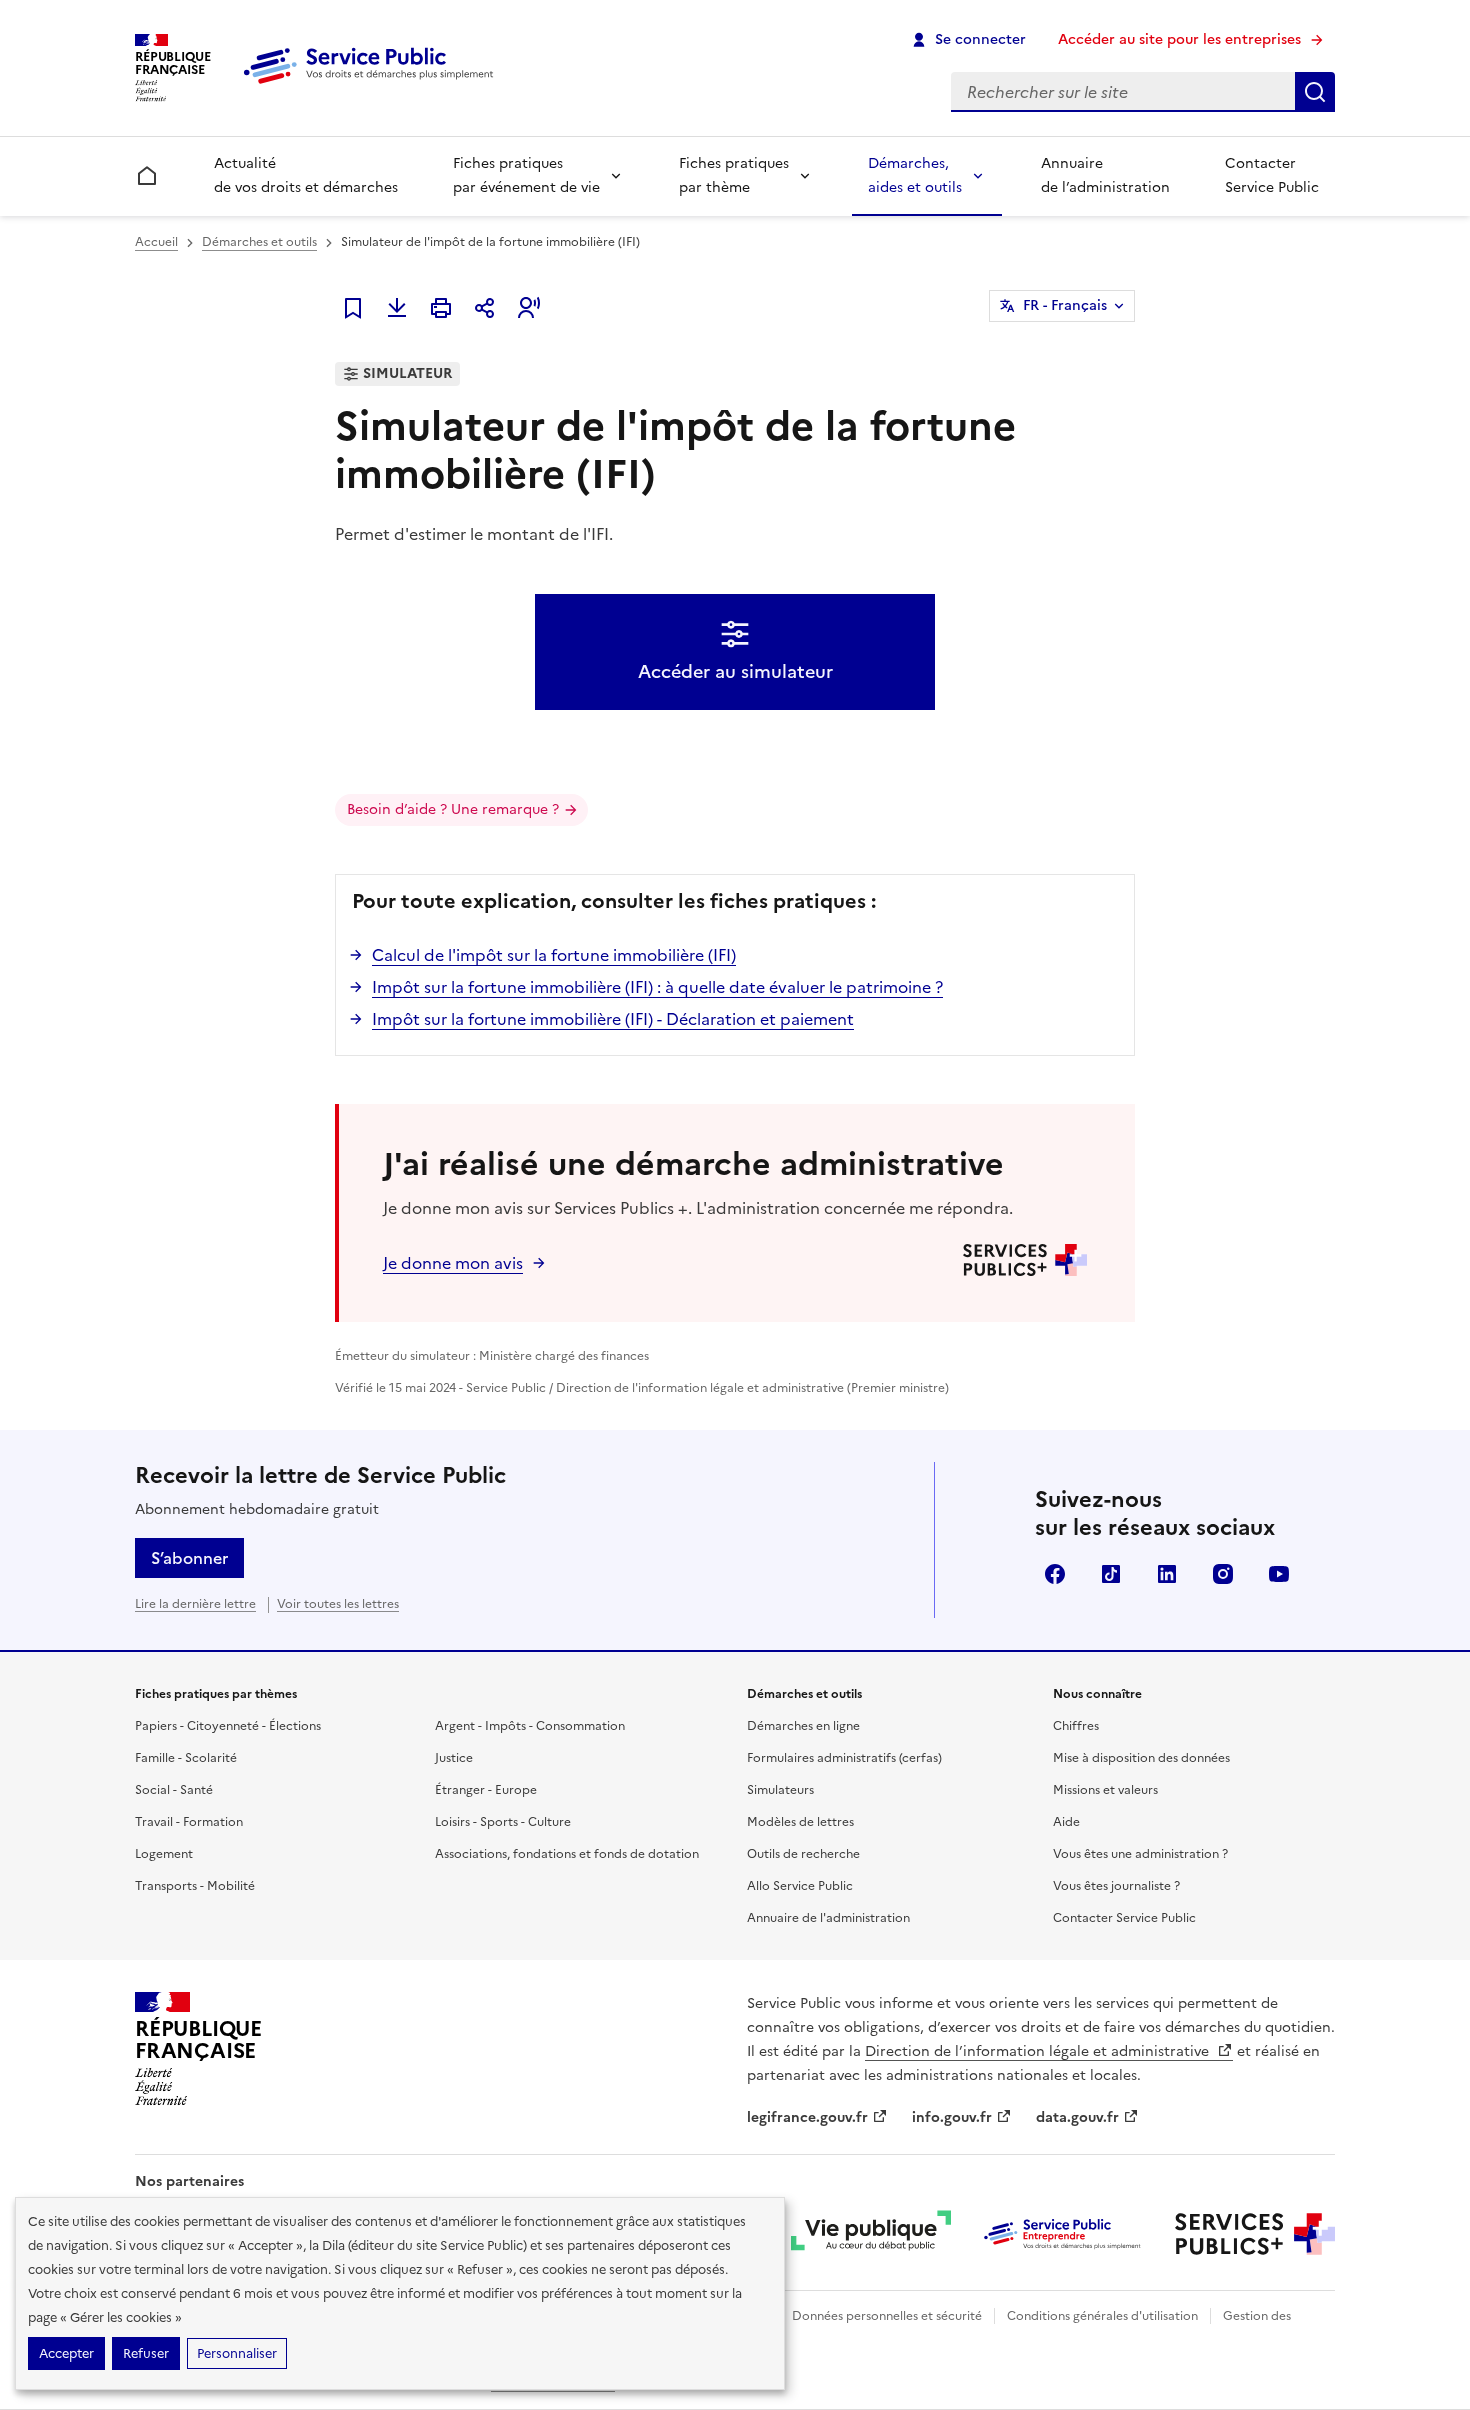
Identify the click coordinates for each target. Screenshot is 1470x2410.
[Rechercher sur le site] (1315, 92)
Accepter (66, 2353)
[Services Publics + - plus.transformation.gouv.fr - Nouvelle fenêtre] (1255, 2234)
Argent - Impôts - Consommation (530, 1726)
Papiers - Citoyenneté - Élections (228, 1726)
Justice (454, 1758)
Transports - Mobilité (195, 1886)
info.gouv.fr (952, 2117)
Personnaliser (237, 2353)
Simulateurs (780, 1790)
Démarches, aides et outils (915, 175)
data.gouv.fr (1077, 2117)
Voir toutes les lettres (338, 1604)
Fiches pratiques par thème (734, 175)
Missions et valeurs (1105, 1790)
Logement (164, 1854)
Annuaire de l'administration (828, 1918)
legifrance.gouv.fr (807, 2117)
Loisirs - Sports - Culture (503, 1822)
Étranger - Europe (486, 1790)
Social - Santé (174, 1790)
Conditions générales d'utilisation (1102, 2316)
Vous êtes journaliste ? (1116, 1886)
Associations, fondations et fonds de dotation (567, 1854)
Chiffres (1076, 1726)
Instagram (1223, 1574)
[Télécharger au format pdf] (397, 308)
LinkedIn (1167, 1574)
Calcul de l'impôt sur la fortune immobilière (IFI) (554, 955)
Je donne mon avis (453, 1263)
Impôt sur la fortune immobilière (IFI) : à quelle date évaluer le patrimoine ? (657, 987)
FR (1065, 305)
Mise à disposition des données (1141, 1758)
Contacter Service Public (1272, 175)
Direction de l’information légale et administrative (1039, 2051)
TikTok (1111, 1574)
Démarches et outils (259, 242)
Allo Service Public (800, 1886)
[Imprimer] (441, 308)
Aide (1066, 1822)
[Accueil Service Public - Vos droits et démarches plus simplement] (373, 85)
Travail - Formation (189, 1822)
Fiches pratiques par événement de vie (526, 175)
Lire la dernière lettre (195, 1604)
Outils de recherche (803, 1854)
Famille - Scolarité (186, 1758)
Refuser (146, 2353)
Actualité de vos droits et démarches (306, 175)
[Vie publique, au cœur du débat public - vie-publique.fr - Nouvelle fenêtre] (871, 2234)
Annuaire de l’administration (1105, 175)
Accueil (156, 242)
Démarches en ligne (803, 1726)
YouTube (1279, 1574)
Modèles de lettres (800, 1822)
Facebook (1055, 1574)
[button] (529, 308)
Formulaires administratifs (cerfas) (844, 1758)
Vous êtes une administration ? (1140, 1854)
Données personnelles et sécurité (887, 2316)
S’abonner (189, 1558)
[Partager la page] (485, 308)
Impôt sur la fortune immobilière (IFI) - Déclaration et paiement (613, 1019)
